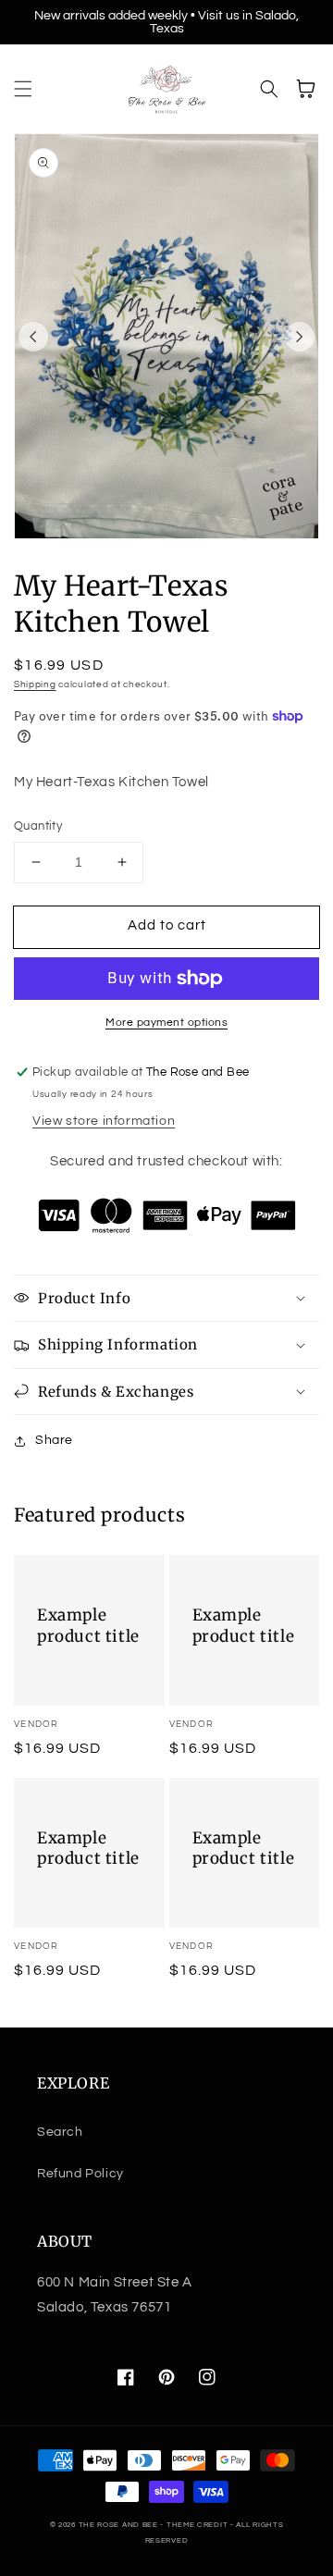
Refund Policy (80, 2174)
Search (60, 2132)
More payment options (166, 1023)
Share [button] (54, 1440)
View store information (104, 1121)
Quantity (38, 826)
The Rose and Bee (118, 2525)
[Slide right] (300, 337)
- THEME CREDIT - (198, 2525)
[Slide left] (33, 337)
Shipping (35, 684)
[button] (23, 89)
